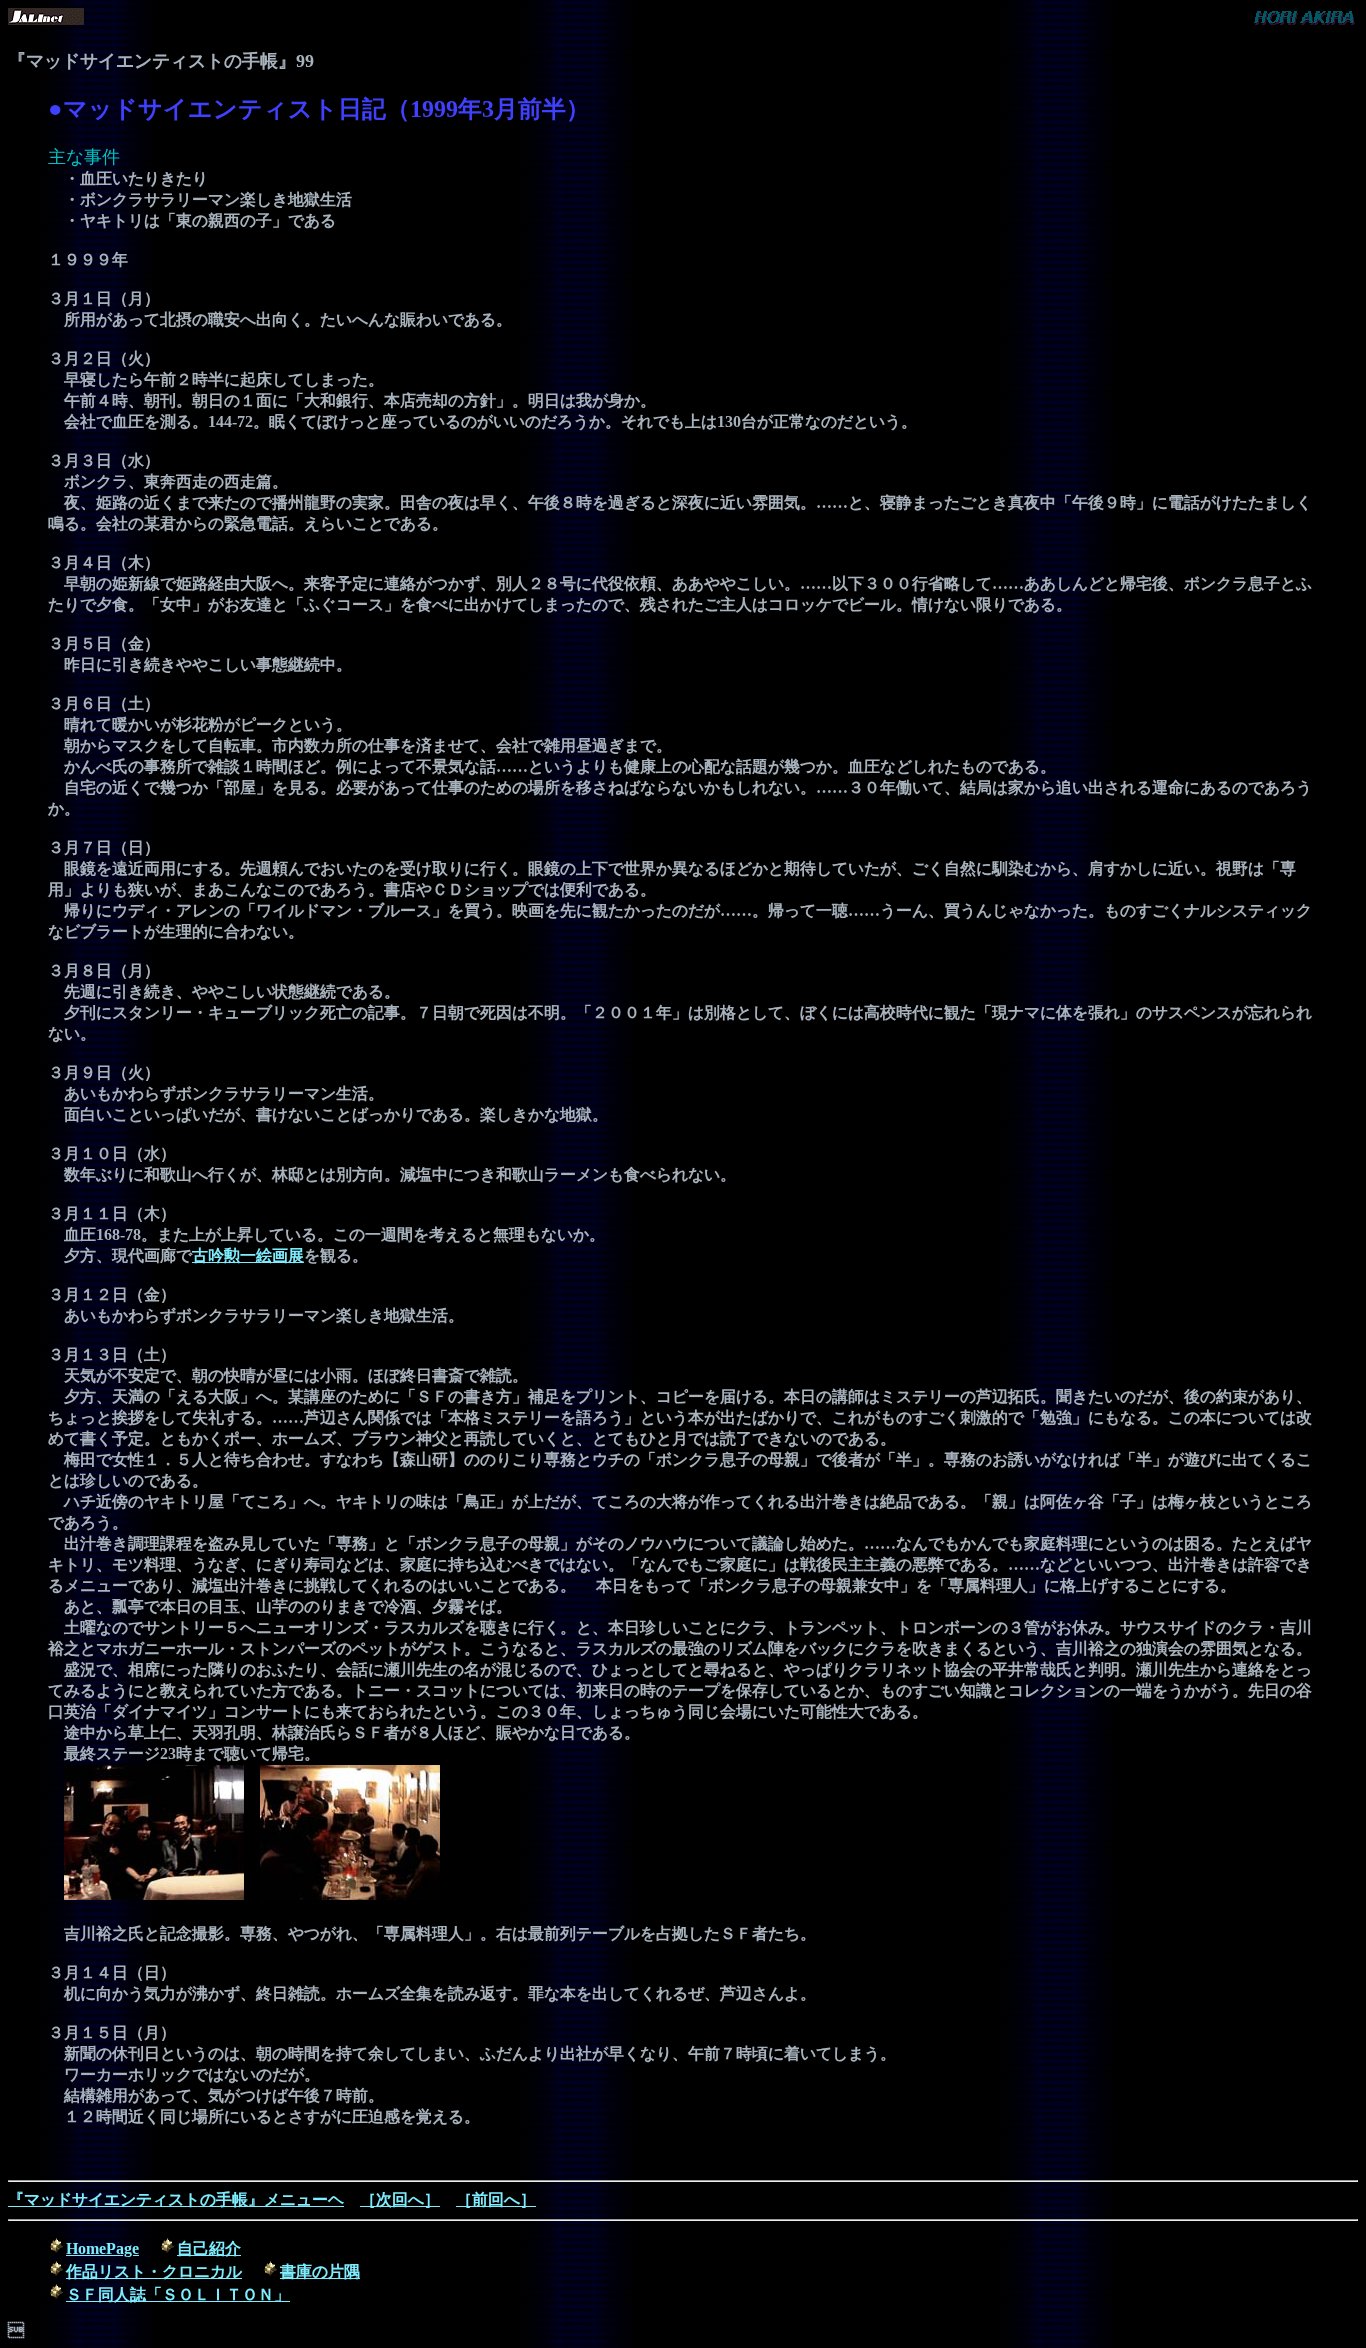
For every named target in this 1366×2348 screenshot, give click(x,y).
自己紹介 (209, 2248)
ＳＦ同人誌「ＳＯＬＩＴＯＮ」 (178, 2294)
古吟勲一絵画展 (248, 1255)
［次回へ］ (400, 2199)
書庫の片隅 (320, 2271)
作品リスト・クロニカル (154, 2271)
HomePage (102, 2248)
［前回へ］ (496, 2199)
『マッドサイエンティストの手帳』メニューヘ (176, 2199)
